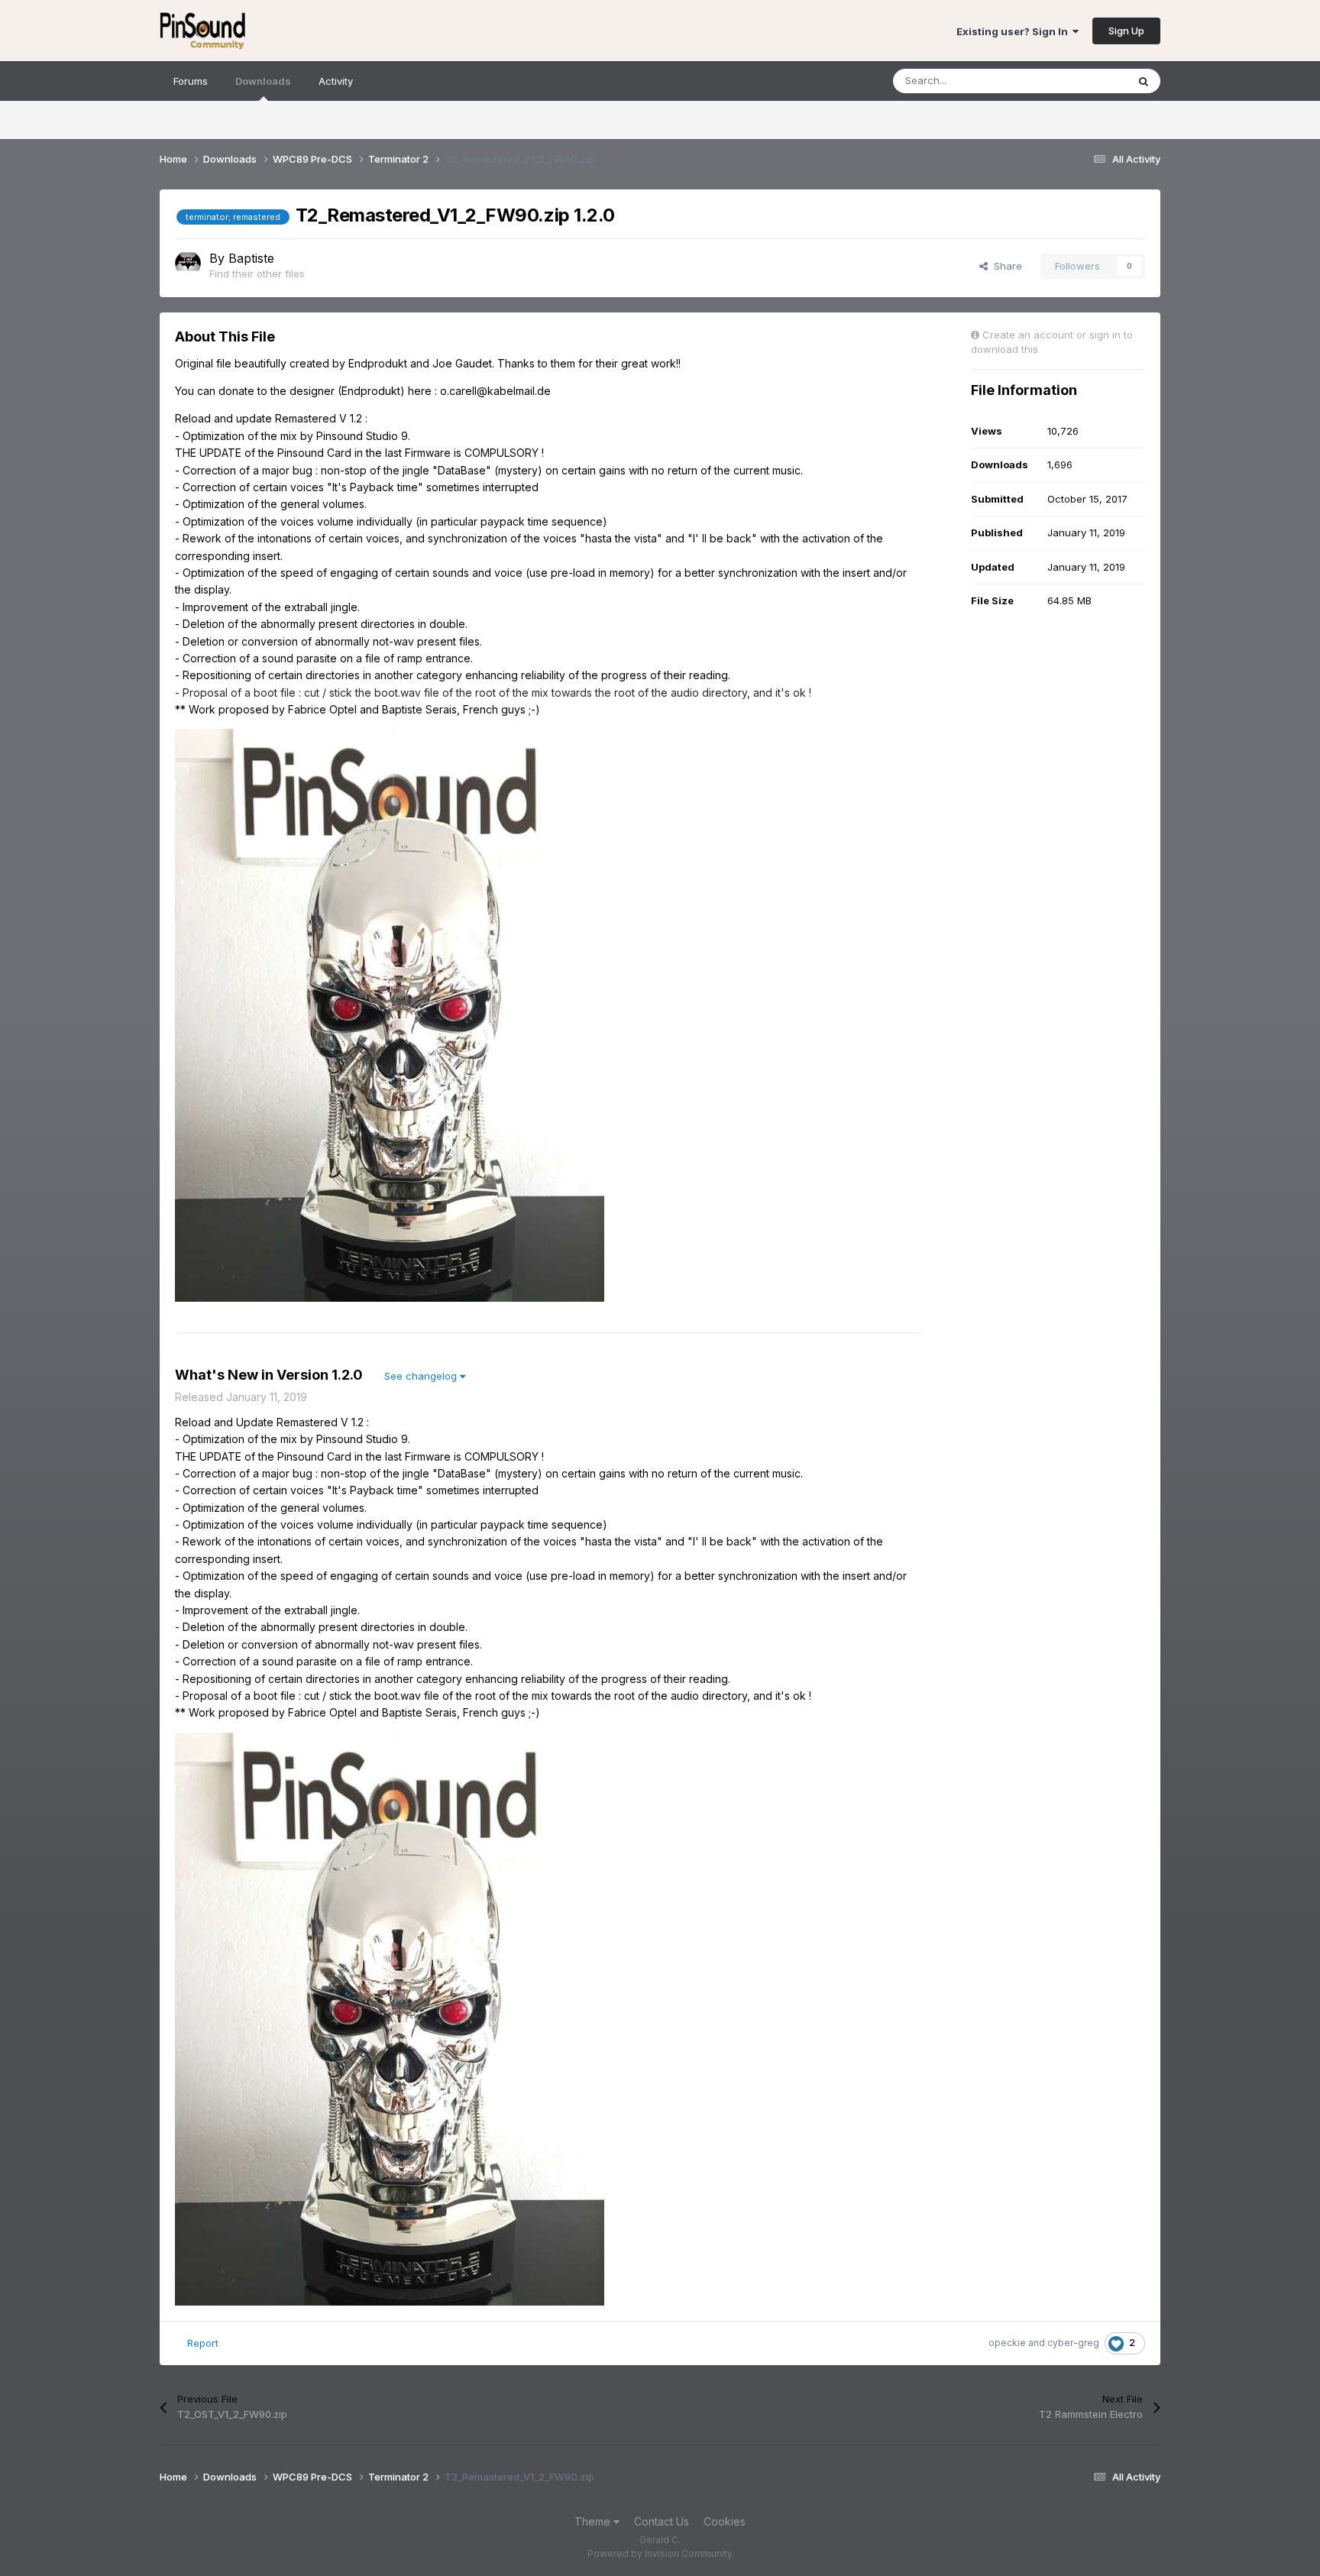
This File (1087, 81)
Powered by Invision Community (660, 2553)
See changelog (422, 1376)
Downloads (263, 81)
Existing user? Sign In (1014, 31)
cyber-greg (1073, 2343)
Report (203, 2343)
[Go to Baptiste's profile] (188, 264)
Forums (191, 81)
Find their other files (257, 273)
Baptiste (251, 258)
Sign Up (1126, 31)
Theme (594, 2521)
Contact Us (662, 2521)
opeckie (1007, 2343)
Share (1005, 266)
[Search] (1144, 81)
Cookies (725, 2521)
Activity (336, 81)
